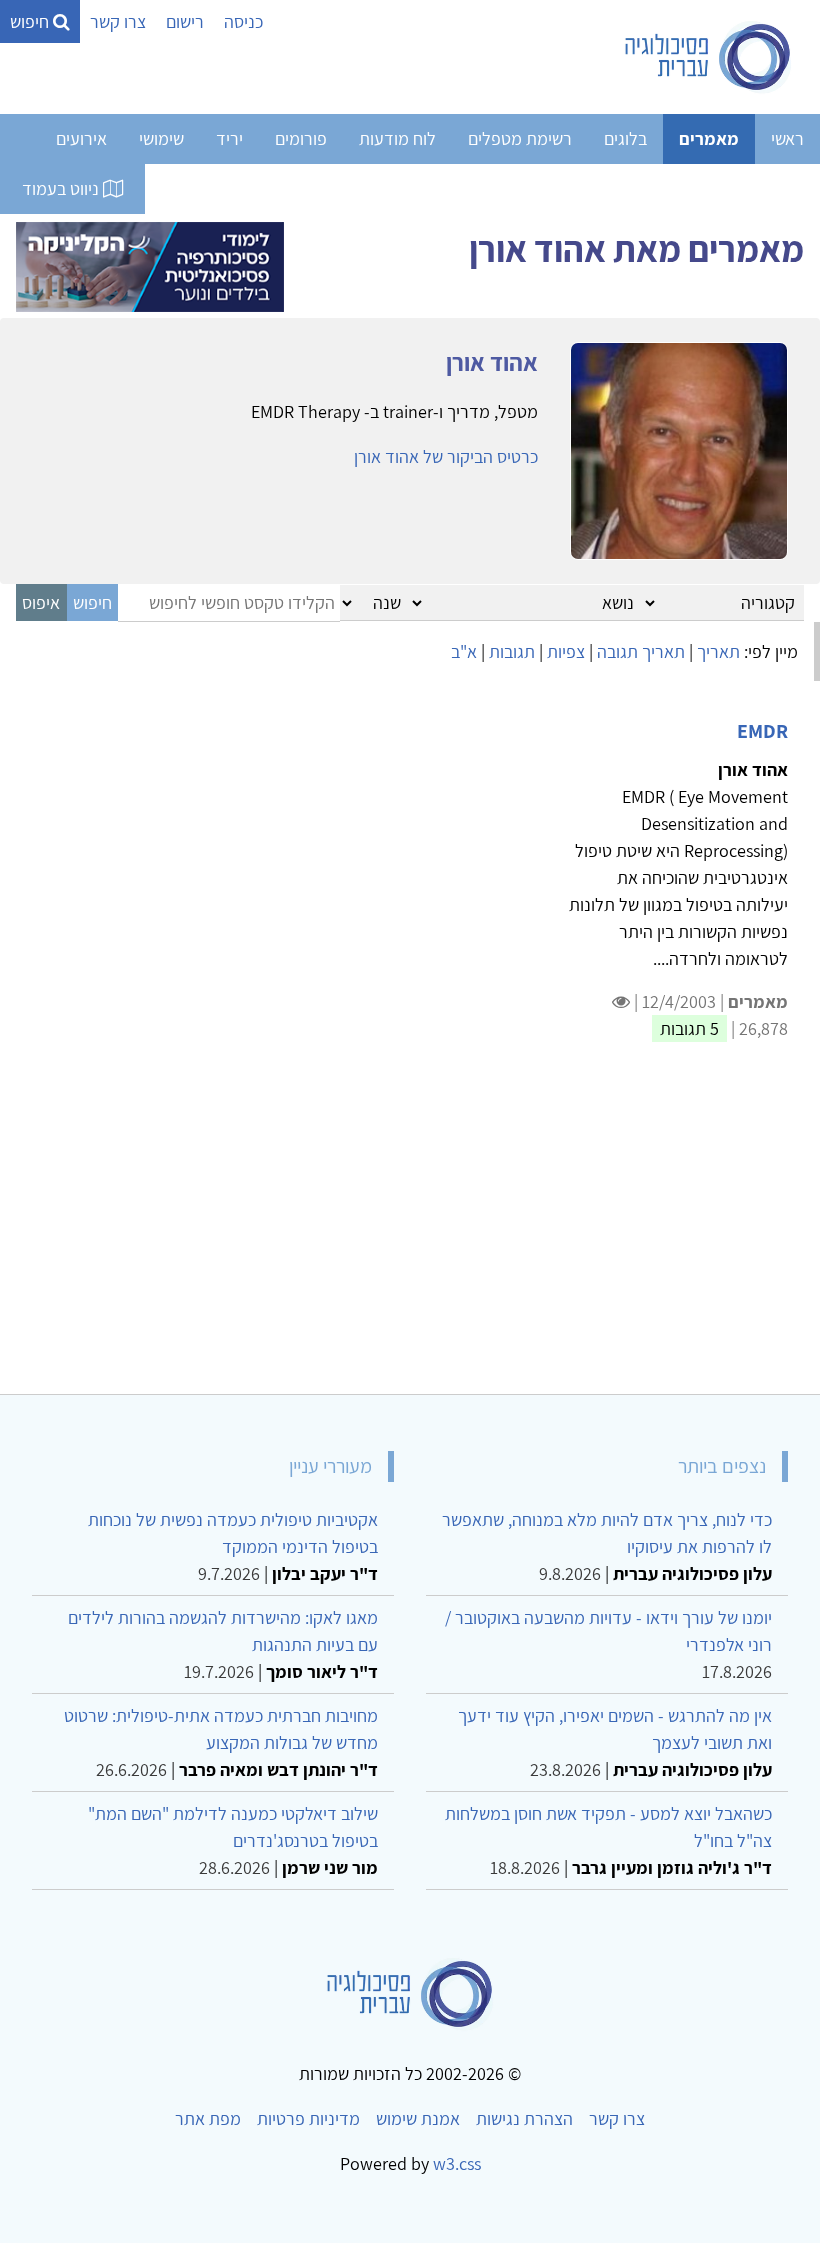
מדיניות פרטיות (308, 2118)
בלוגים (625, 138)
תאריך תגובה (641, 651)
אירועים (81, 138)
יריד (229, 138)
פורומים (301, 138)
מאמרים (709, 138)
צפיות (566, 651)
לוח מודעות (397, 138)
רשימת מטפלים (520, 138)
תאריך (718, 651)
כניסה (243, 21)
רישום (185, 21)
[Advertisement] (410, 1230)
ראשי (787, 138)
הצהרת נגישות (524, 2118)
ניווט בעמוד (62, 188)
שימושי (161, 138)
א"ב (464, 651)
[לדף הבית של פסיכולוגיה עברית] (708, 57)
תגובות (512, 651)
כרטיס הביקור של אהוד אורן (446, 456)
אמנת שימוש (418, 2118)
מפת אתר (208, 2118)
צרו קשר (118, 21)
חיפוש (31, 21)
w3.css (457, 2163)
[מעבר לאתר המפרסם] (150, 264)
